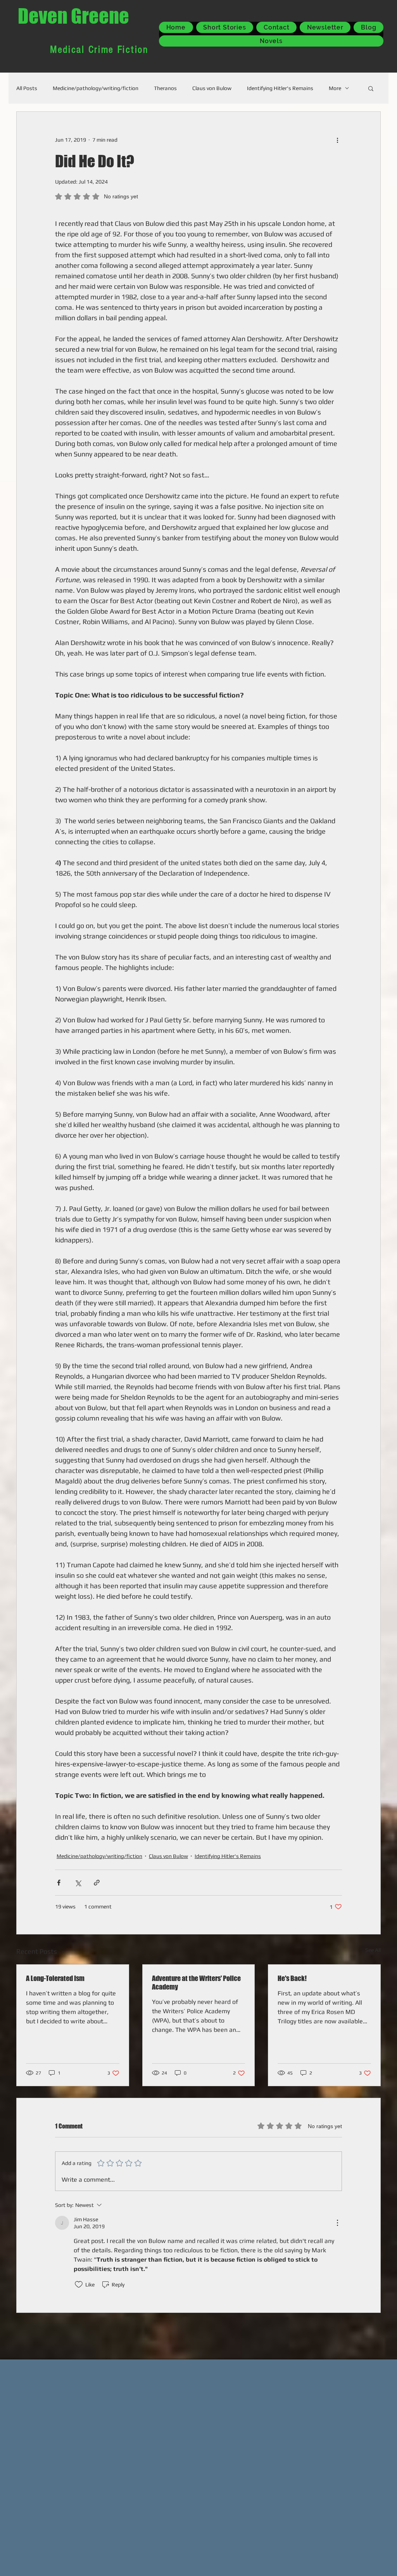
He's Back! (292, 1978)
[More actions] (337, 140)
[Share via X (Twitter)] (78, 1883)
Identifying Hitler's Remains (280, 88)
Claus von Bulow (212, 88)
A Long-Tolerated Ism (55, 1978)
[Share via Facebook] (59, 1883)
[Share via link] (97, 1883)
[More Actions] (337, 2223)
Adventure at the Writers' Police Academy (196, 1983)
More (335, 88)
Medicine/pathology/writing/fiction (96, 88)
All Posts (27, 88)
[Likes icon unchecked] (79, 2285)
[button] (371, 88)
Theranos (165, 88)
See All (373, 1950)
